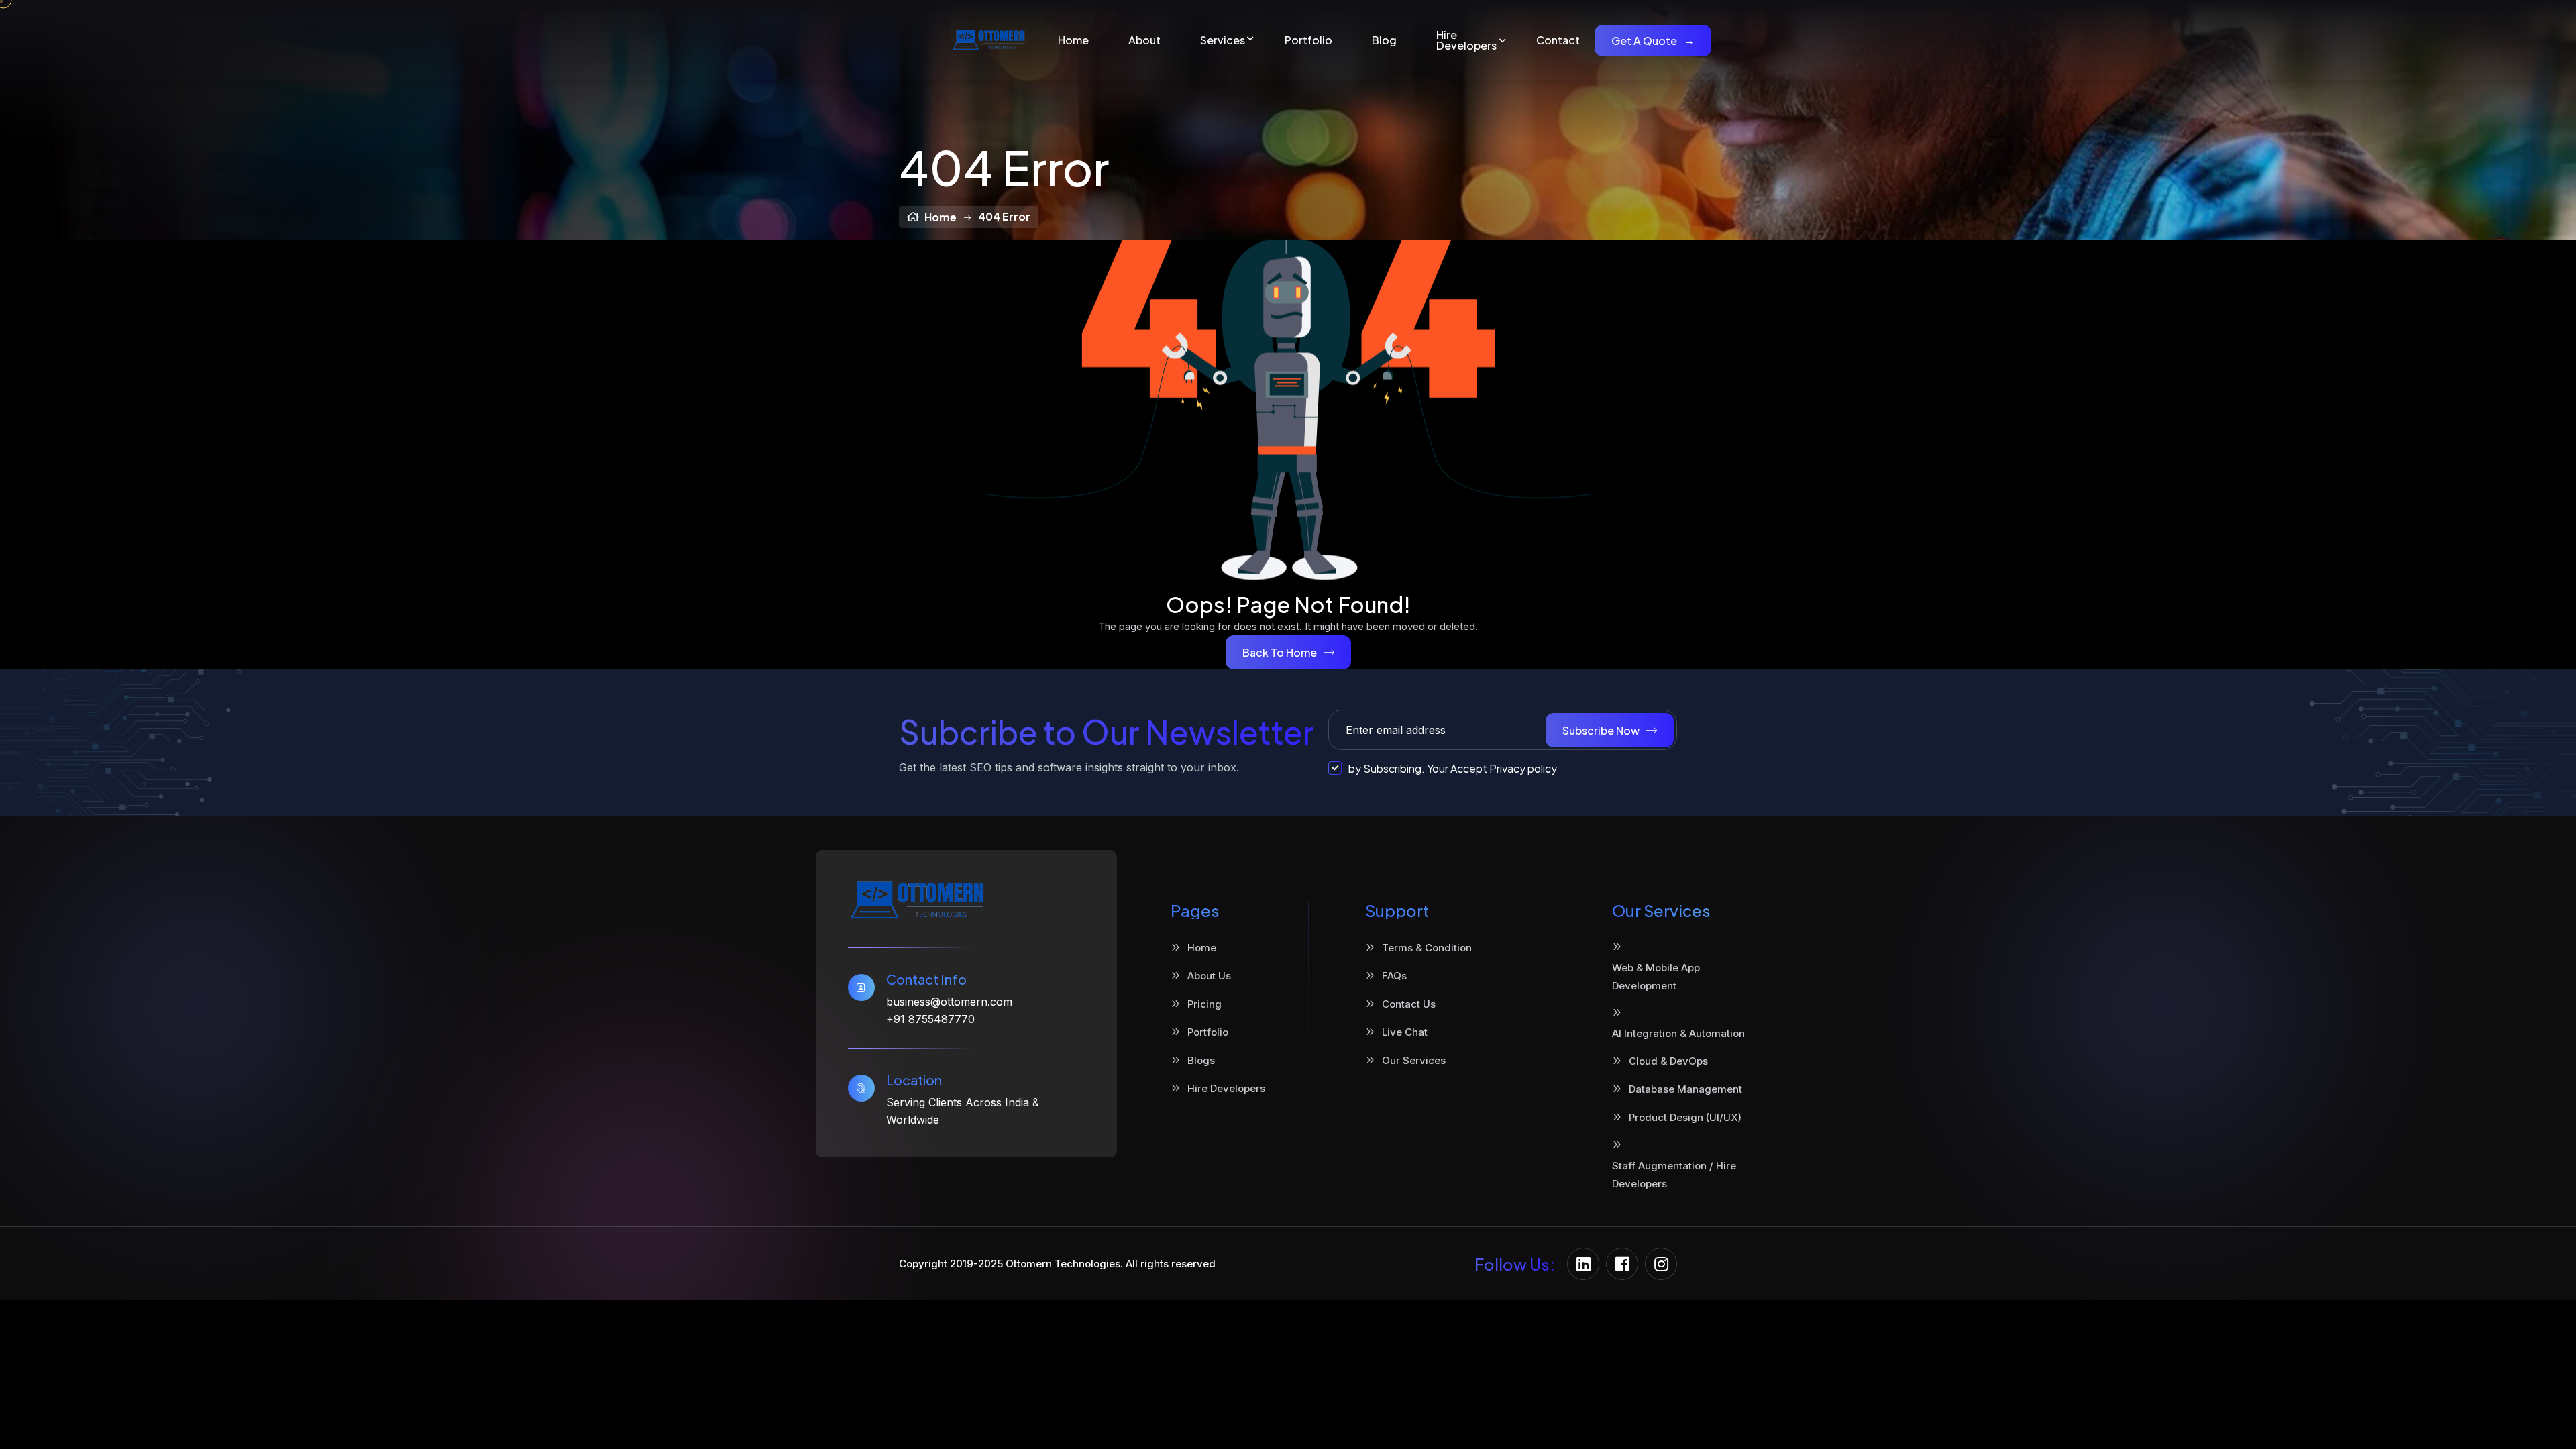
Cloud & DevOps (1668, 1061)
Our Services (1414, 1060)
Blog (1384, 40)
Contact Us (1409, 1004)
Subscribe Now (1601, 730)
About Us (1209, 976)
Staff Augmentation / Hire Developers (1674, 1175)
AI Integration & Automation (1678, 1033)
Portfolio (1308, 40)
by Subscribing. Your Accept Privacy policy (1453, 768)
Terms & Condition (1427, 948)
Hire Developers (1466, 40)
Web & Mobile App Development (1656, 977)
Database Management (1685, 1089)
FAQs (1394, 976)
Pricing (1204, 1004)
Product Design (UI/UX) (1685, 1117)
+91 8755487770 (930, 1019)
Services (1223, 40)
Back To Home (1280, 652)
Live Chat (1405, 1032)
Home (1073, 40)
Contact (1558, 40)
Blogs (1201, 1060)
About (1144, 40)
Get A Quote (1653, 41)
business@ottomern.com (949, 1002)
